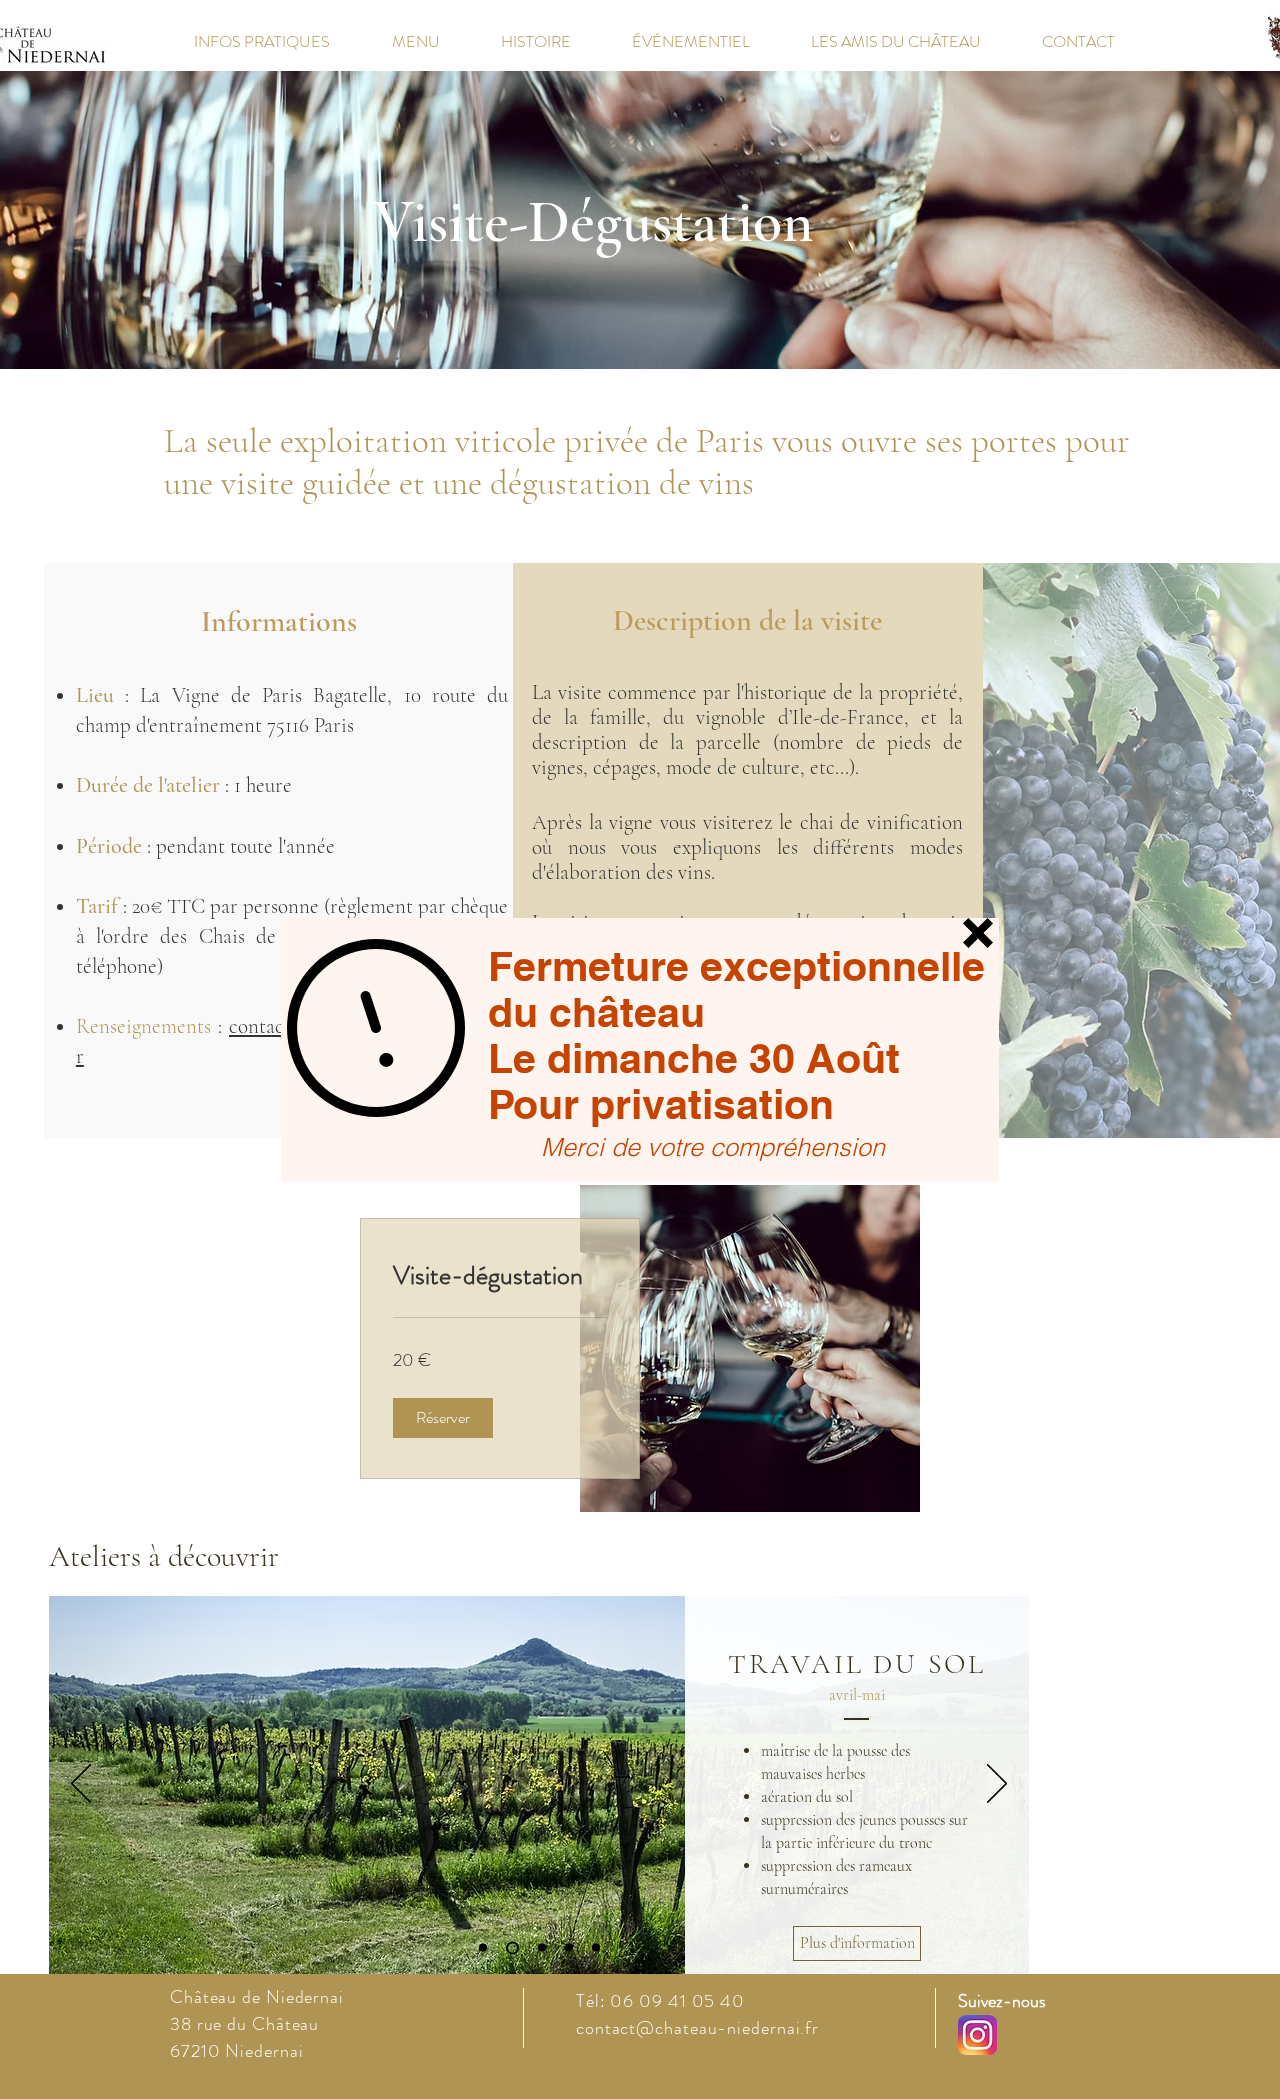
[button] (978, 933)
